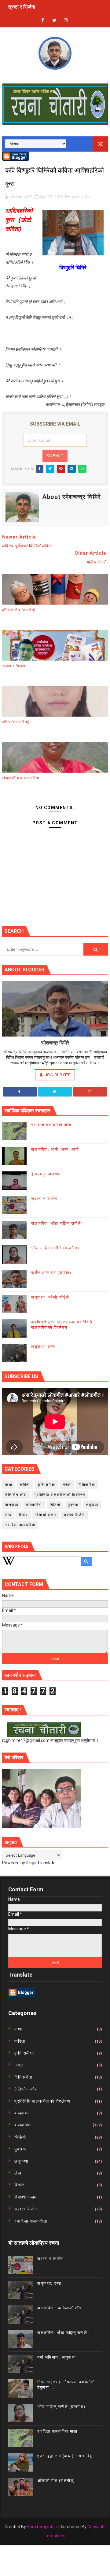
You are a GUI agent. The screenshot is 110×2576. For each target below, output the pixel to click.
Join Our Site (57, 1075)
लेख (8, 1515)
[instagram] (66, 21)
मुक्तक (73, 1505)
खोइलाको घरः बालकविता (21, 778)
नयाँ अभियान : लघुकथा (57, 2357)
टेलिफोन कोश (16, 1495)
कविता (25, 1485)
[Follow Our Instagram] (90, 1092)
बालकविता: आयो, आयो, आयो (55, 1149)
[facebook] (43, 21)
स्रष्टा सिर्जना (81, 197)
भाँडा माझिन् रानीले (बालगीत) (55, 1248)
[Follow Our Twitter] (55, 1092)
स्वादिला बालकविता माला (51, 1125)
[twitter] (54, 21)
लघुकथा (92, 1505)
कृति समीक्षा (46, 1485)
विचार (23, 1515)
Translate (46, 1863)
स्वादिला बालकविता (20, 1525)
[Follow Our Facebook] (20, 1092)
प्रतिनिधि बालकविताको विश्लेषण (60, 1495)
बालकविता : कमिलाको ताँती (60, 2308)
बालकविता (34, 1505)
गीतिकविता (87, 1485)
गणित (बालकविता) (16, 722)
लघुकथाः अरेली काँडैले (50, 1297)
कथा (9, 1485)
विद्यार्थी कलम (46, 1515)
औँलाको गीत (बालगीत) (19, 610)
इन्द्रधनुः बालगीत (46, 1174)
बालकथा (12, 1505)
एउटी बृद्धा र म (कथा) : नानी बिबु (65, 2456)
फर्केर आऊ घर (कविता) (51, 1273)
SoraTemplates (42, 2527)
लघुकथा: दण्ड (20, 11)
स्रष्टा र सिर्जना (14, 666)
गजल (67, 1485)
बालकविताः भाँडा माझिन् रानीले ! (57, 1223)
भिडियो (55, 1505)
